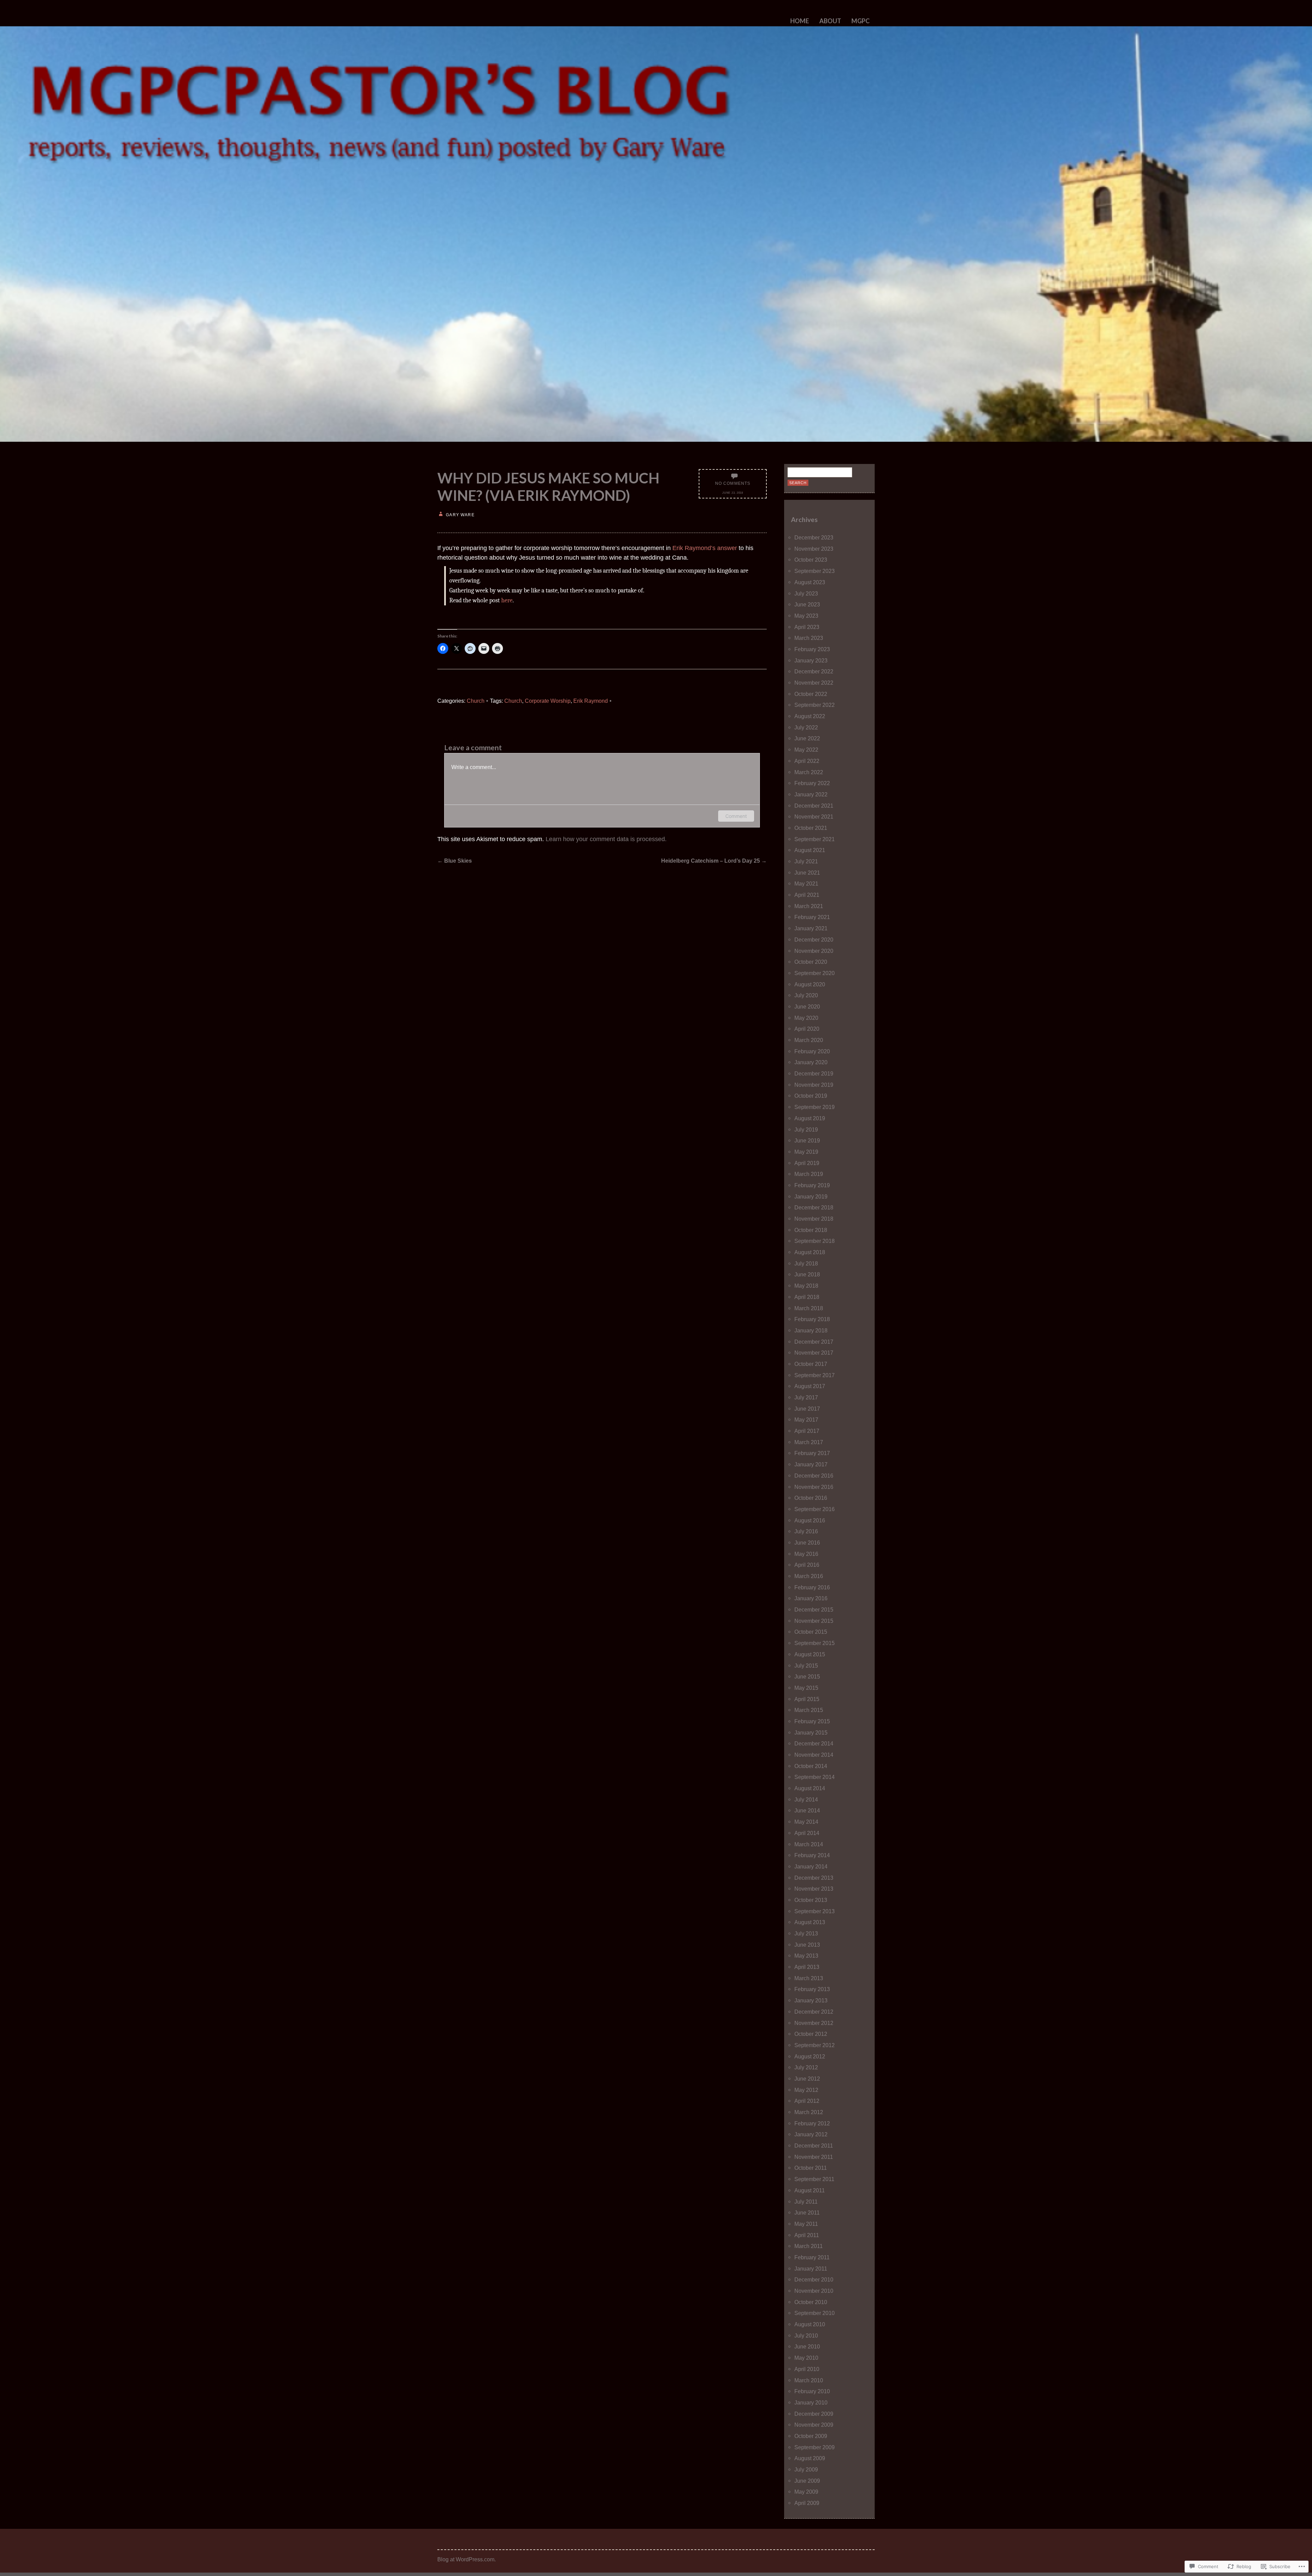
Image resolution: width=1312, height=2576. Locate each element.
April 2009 (807, 2503)
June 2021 (807, 873)
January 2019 (811, 1196)
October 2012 (811, 2034)
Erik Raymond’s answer (705, 548)
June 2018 (807, 1274)
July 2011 (806, 2202)
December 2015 (814, 1609)
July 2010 (806, 2335)
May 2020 (806, 1018)
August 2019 (810, 1118)
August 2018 (810, 1252)
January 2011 (811, 2269)
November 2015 (814, 1621)
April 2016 (807, 1565)
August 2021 (810, 850)
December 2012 (814, 2012)
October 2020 (811, 962)
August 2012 (810, 2056)
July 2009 (806, 2469)
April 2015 (807, 1699)
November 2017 (814, 1353)
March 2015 (809, 1710)
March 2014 (809, 1844)
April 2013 (807, 1967)
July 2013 (806, 1933)
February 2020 (812, 1051)
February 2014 (812, 1855)
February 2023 (812, 649)
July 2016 (806, 1531)
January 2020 (811, 1062)
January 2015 (811, 1732)
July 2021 (806, 861)
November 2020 (814, 951)
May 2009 (806, 2492)
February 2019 (812, 1185)
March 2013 (809, 1978)
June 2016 (807, 1543)
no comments (733, 483)
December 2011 (814, 2146)
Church (476, 701)
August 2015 (810, 1654)
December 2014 (814, 1743)
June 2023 (807, 604)
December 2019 (814, 1073)
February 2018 (812, 1319)
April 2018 (807, 1297)
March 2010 (809, 2380)
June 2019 (807, 1140)
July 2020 (806, 995)
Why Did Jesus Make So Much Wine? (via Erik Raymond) (548, 487)
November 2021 (814, 817)
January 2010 (811, 2402)
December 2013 (814, 1878)
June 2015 (807, 1676)
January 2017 (811, 1464)
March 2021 (809, 906)
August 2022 (810, 716)
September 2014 (815, 1777)
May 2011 (806, 2224)
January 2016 (811, 1598)
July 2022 (806, 727)
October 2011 (811, 2168)
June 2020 (807, 1006)
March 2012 (809, 2112)
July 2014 (806, 1799)
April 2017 (807, 1431)
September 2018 (815, 1241)
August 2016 (810, 1520)
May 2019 (806, 1152)
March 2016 (809, 1576)
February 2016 (812, 1587)
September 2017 (815, 1375)
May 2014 (806, 1822)
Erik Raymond (591, 701)
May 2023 (806, 616)
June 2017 (807, 1409)
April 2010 (807, 2369)
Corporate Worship (548, 701)
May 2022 (806, 750)
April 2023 (807, 627)
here (507, 600)
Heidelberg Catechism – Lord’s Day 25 (714, 861)
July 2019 (806, 1129)
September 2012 (815, 2045)
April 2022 (807, 761)
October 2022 (811, 694)
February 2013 (812, 1989)
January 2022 (811, 794)
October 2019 (811, 1096)
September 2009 (815, 2447)
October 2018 (811, 1230)
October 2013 (811, 1900)
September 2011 (814, 2179)
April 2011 (807, 2235)
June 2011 (807, 2212)
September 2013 (815, 1911)
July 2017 (806, 1397)
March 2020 (809, 1040)
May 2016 (806, 1554)
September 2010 (815, 2313)
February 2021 (812, 917)
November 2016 (814, 1487)
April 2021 (807, 895)
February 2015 (812, 1721)
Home (800, 21)
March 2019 (809, 1174)
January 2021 (811, 928)
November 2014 (814, 1755)
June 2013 (807, 1945)
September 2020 (815, 973)
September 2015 (815, 1643)
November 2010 (814, 2291)
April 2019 (807, 1163)
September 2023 (815, 571)
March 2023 (809, 638)
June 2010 (807, 2346)
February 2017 (812, 1453)
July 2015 (806, 1666)
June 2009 (807, 2481)
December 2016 (814, 1476)
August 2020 (810, 984)
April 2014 (807, 1833)
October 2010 (811, 2302)
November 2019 (814, 1085)
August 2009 (810, 2458)
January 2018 (811, 1330)
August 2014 (810, 1788)
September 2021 (815, 839)
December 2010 (814, 2279)
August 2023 (810, 582)
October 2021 (811, 828)
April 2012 (807, 2101)
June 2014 (807, 1810)
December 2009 (814, 2414)
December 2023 (814, 537)
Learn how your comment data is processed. (606, 839)
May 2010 (806, 2358)
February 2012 (812, 2123)
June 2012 (807, 2079)
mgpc (860, 21)
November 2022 (814, 683)
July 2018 (806, 1263)
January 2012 (811, 2134)
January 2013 (811, 2000)
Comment (736, 816)
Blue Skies (455, 861)
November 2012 (814, 2023)
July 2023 (806, 593)
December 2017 (814, 1342)
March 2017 (809, 1442)
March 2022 (809, 772)
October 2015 (811, 1632)
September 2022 (815, 705)
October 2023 (811, 560)
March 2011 (809, 2246)
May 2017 (806, 1420)
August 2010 (810, 2324)
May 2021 (806, 883)
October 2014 (811, 1766)
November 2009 (814, 2425)
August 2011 (810, 2190)
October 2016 (811, 1498)
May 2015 (806, 1688)
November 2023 (814, 549)
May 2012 (806, 2090)
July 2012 (806, 2067)
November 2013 (814, 1889)
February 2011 (812, 2257)
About (830, 21)
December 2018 (814, 1207)
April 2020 (807, 1029)
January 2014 (811, 1866)
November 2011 (814, 2157)
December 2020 (814, 940)
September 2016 (815, 1509)
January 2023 (811, 660)
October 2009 (811, 2436)
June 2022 (807, 738)
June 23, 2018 (733, 493)
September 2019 (815, 1107)
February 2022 (812, 783)
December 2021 (814, 806)
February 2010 (812, 2391)
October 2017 (811, 1364)
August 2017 (810, 1386)
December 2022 (814, 671)
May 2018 (806, 1286)
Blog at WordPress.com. (467, 2559)
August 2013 (810, 1922)
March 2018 (809, 1308)
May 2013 (806, 1956)
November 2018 (814, 1219)
